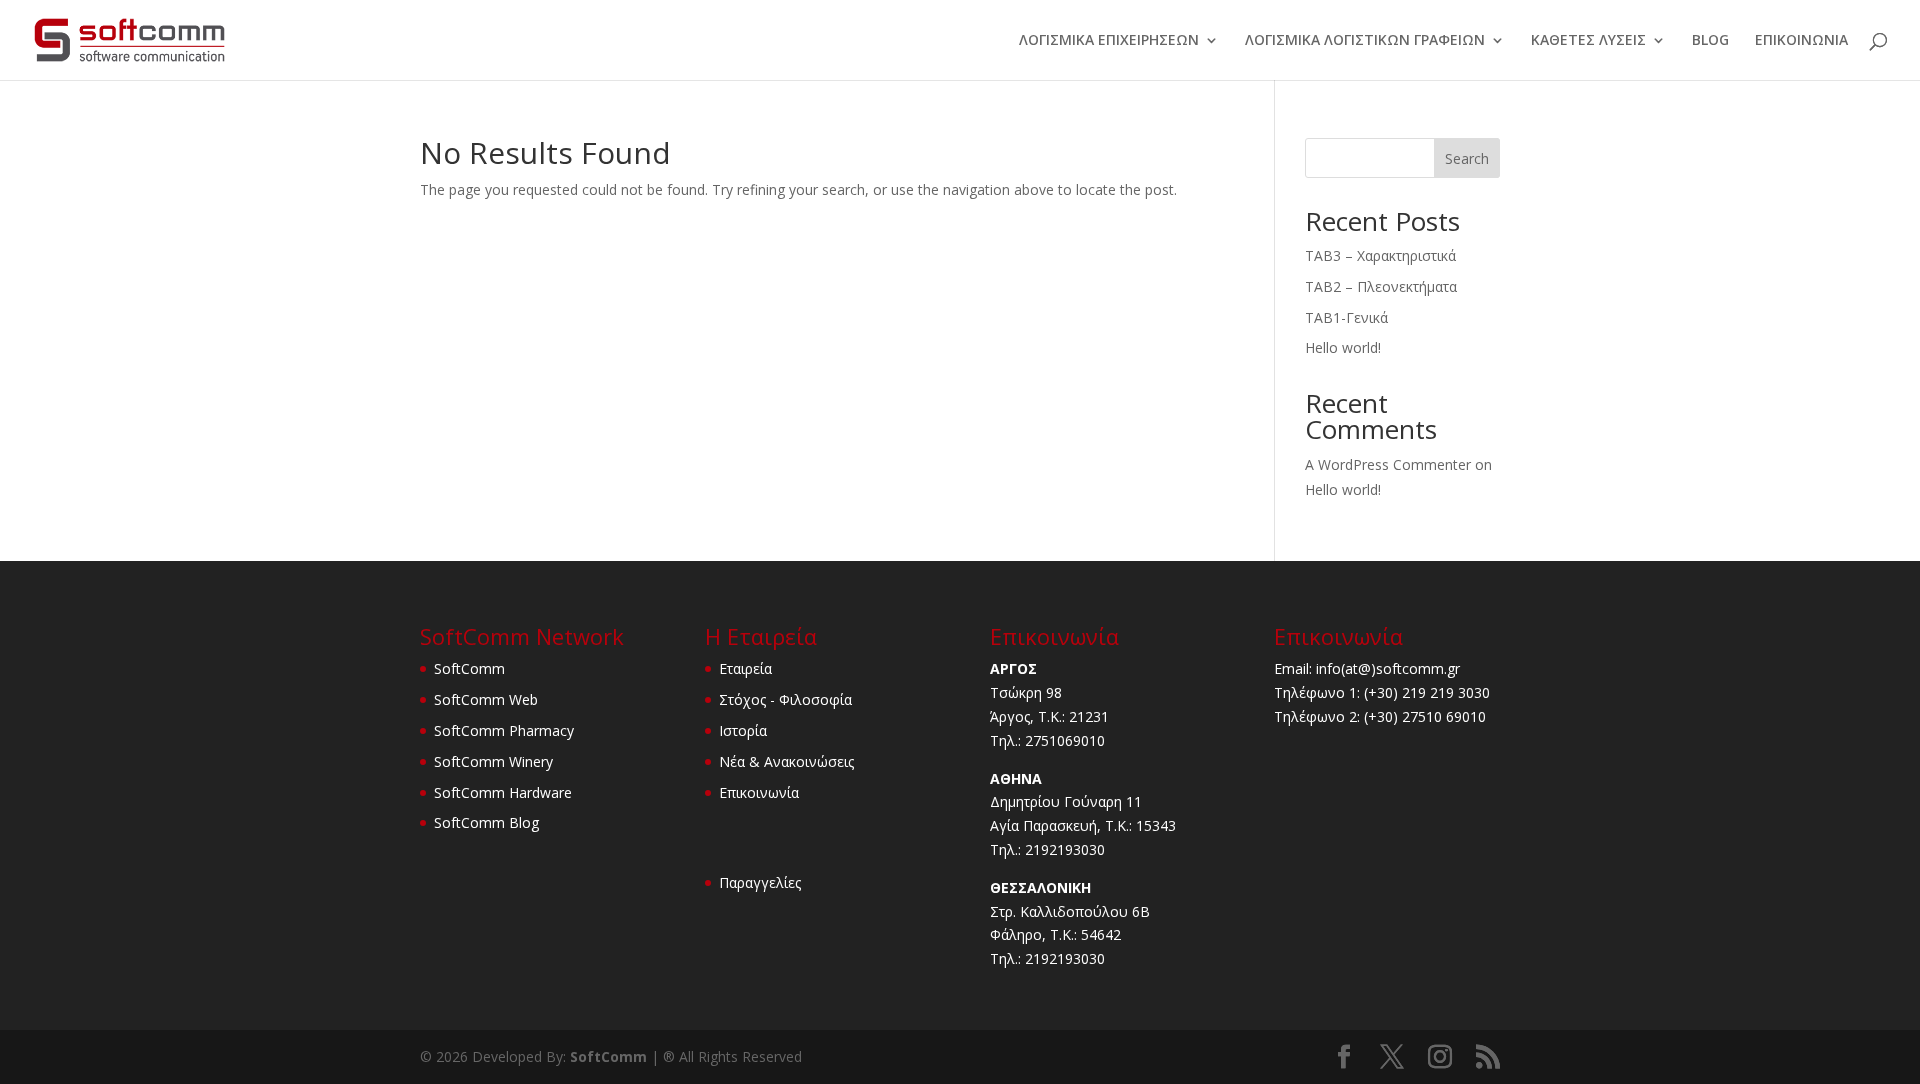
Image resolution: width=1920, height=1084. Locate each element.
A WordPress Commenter (1388, 464)
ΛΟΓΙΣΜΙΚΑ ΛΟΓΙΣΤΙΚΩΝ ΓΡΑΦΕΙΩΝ (1365, 41)
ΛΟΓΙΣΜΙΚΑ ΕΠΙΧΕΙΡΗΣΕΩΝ (1109, 41)
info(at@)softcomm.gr (1388, 668)
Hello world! (1343, 347)
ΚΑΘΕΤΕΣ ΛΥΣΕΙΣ (1588, 41)
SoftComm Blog (486, 822)
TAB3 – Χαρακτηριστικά (1380, 255)
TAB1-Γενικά (1346, 317)
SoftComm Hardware (503, 792)
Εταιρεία (745, 668)
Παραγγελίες (760, 882)
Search (1467, 158)
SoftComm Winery (493, 761)
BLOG (1710, 41)
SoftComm (469, 668)
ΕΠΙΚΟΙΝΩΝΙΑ (1801, 41)
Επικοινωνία (759, 792)
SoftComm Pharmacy (504, 730)
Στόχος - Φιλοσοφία (785, 699)
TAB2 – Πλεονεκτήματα (1381, 286)
